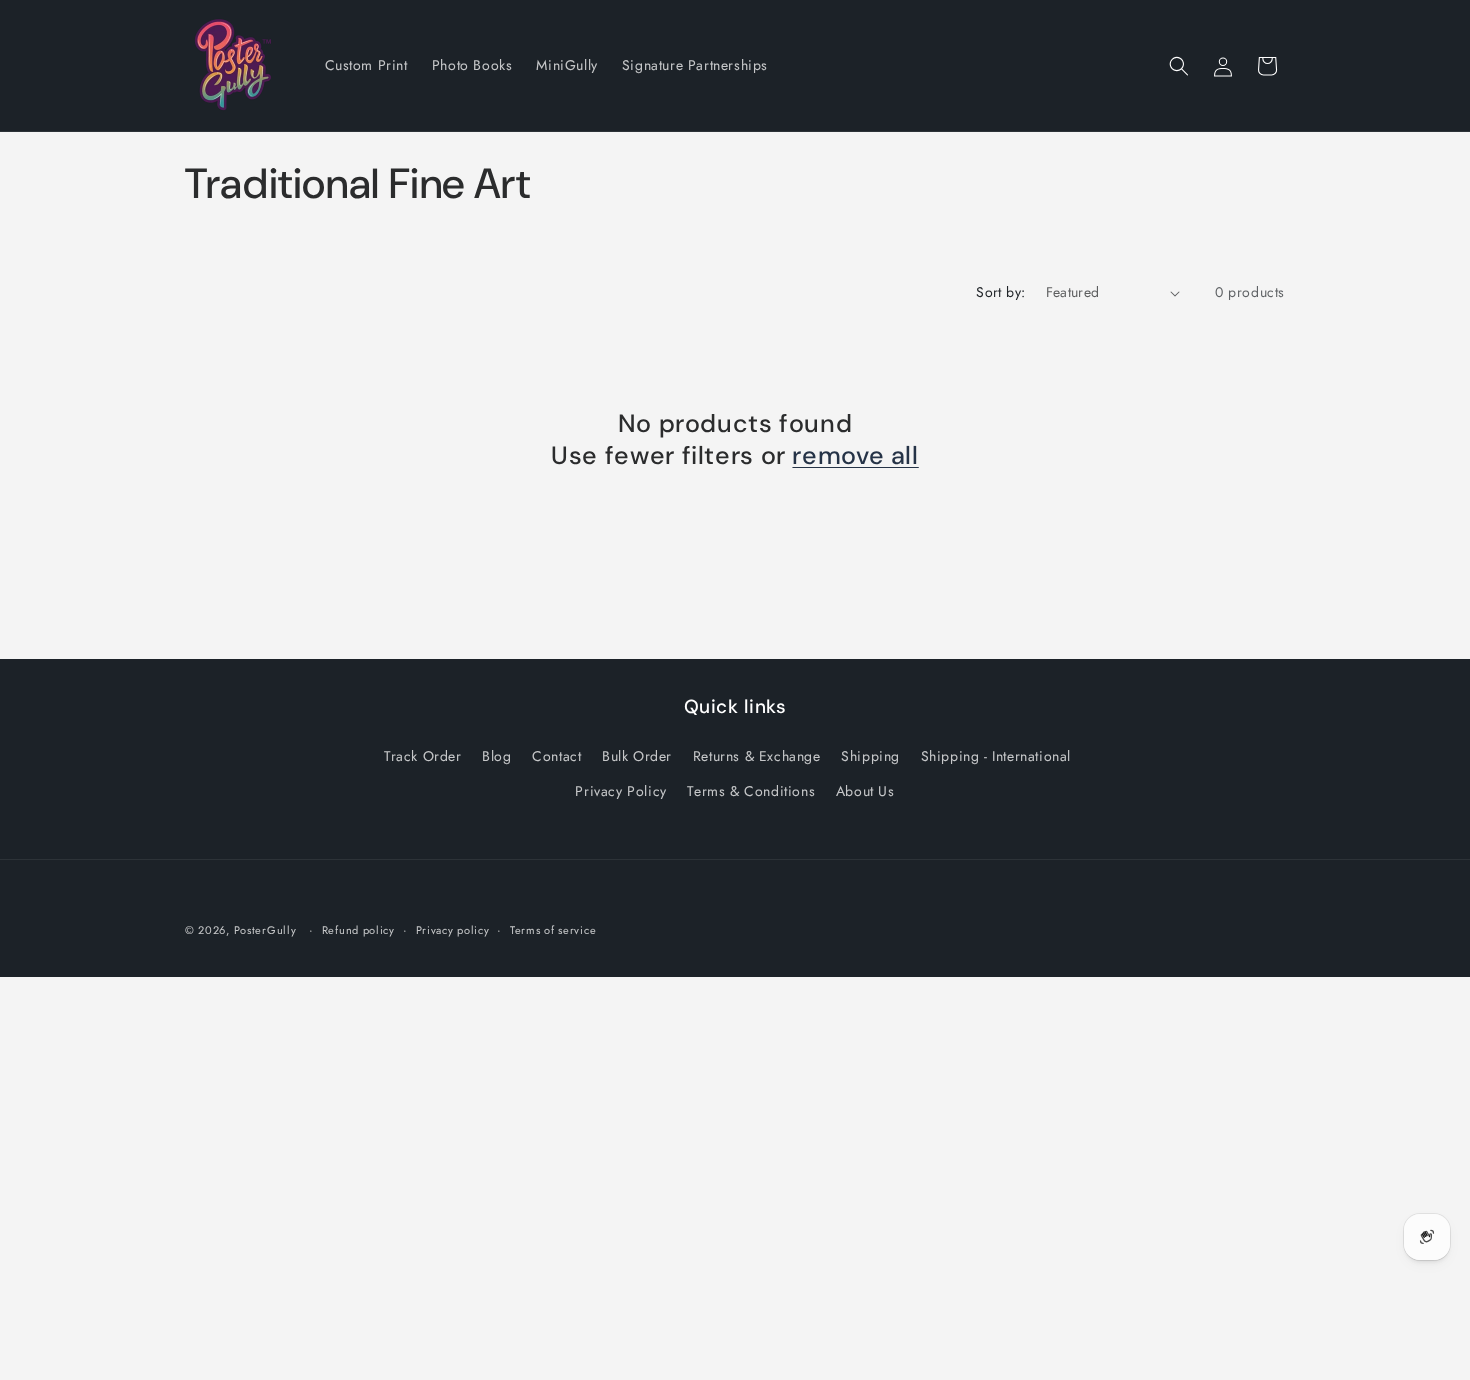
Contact (556, 756)
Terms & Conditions (751, 791)
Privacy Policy (620, 791)
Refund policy (358, 930)
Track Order (423, 756)
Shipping (870, 756)
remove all (855, 456)
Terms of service (553, 930)
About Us (865, 791)
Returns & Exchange (757, 756)
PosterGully (265, 930)
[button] (1179, 66)
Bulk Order (637, 756)
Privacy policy (453, 930)
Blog (496, 756)
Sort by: (1000, 292)
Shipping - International (996, 756)
